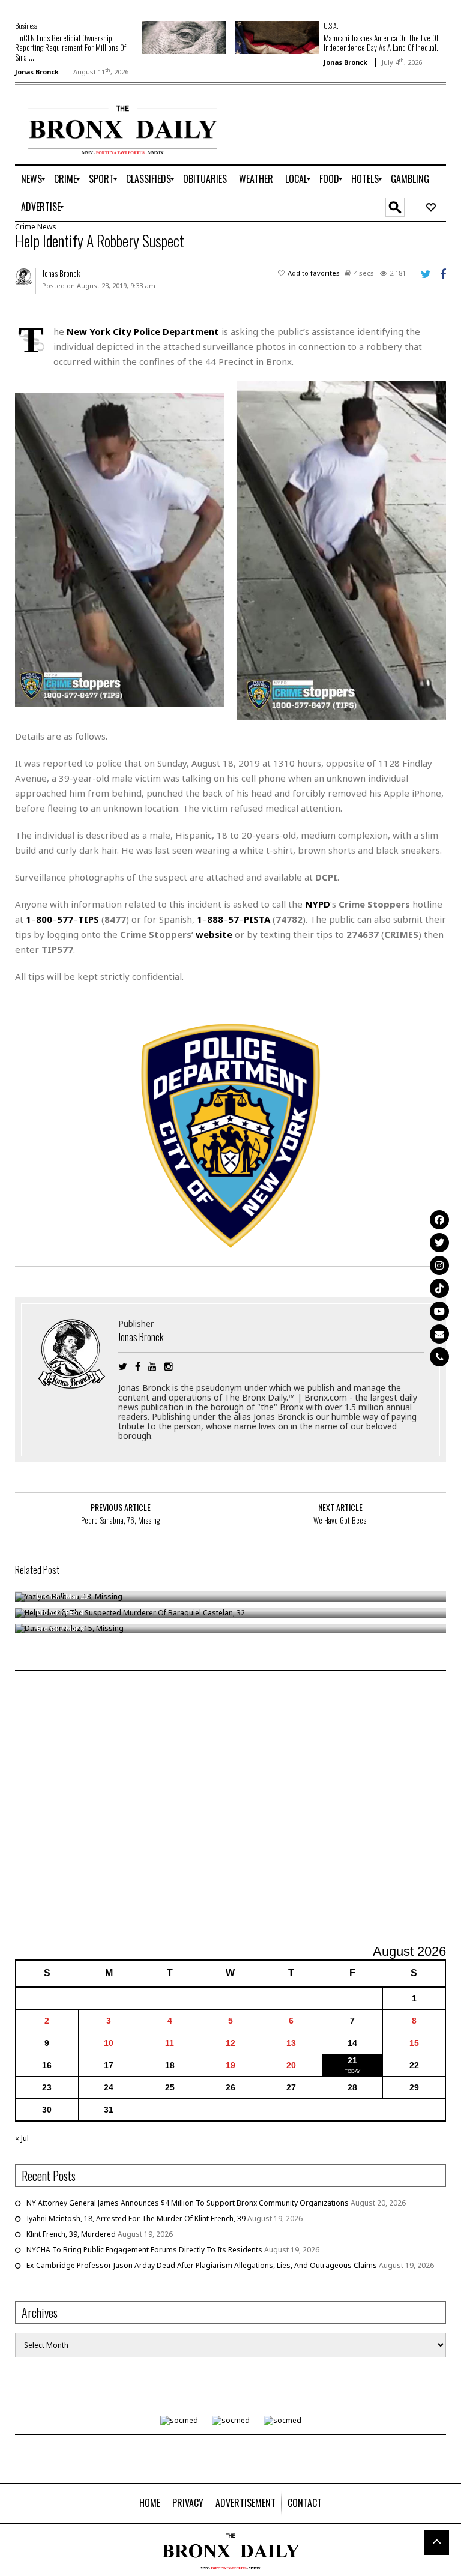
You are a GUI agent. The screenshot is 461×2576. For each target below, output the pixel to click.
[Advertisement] (230, 1809)
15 (414, 2043)
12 (230, 2043)
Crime (25, 227)
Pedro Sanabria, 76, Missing (120, 1520)
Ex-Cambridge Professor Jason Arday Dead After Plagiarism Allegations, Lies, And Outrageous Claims (202, 2265)
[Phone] (439, 1357)
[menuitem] (32, 179)
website (214, 934)
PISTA (257, 919)
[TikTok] (439, 1288)
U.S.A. (331, 26)
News (47, 227)
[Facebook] (439, 1220)
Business (26, 26)
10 (109, 2043)
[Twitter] (439, 1243)
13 (291, 2043)
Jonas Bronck (37, 72)
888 (215, 919)
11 (170, 2043)
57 (234, 919)
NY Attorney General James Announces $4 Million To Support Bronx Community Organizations (188, 2203)
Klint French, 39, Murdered (71, 2234)
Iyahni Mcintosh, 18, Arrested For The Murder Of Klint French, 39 (136, 2219)
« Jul (22, 2138)
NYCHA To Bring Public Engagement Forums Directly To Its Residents (144, 2250)
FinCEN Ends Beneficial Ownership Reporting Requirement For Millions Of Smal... (71, 47)
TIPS (89, 919)
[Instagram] (439, 1265)
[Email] (439, 1334)
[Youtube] (439, 1311)
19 (230, 2065)
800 (44, 919)
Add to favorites (314, 273)
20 (291, 2065)
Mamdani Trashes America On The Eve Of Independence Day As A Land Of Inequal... (383, 43)
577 (65, 919)
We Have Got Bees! (341, 1520)
